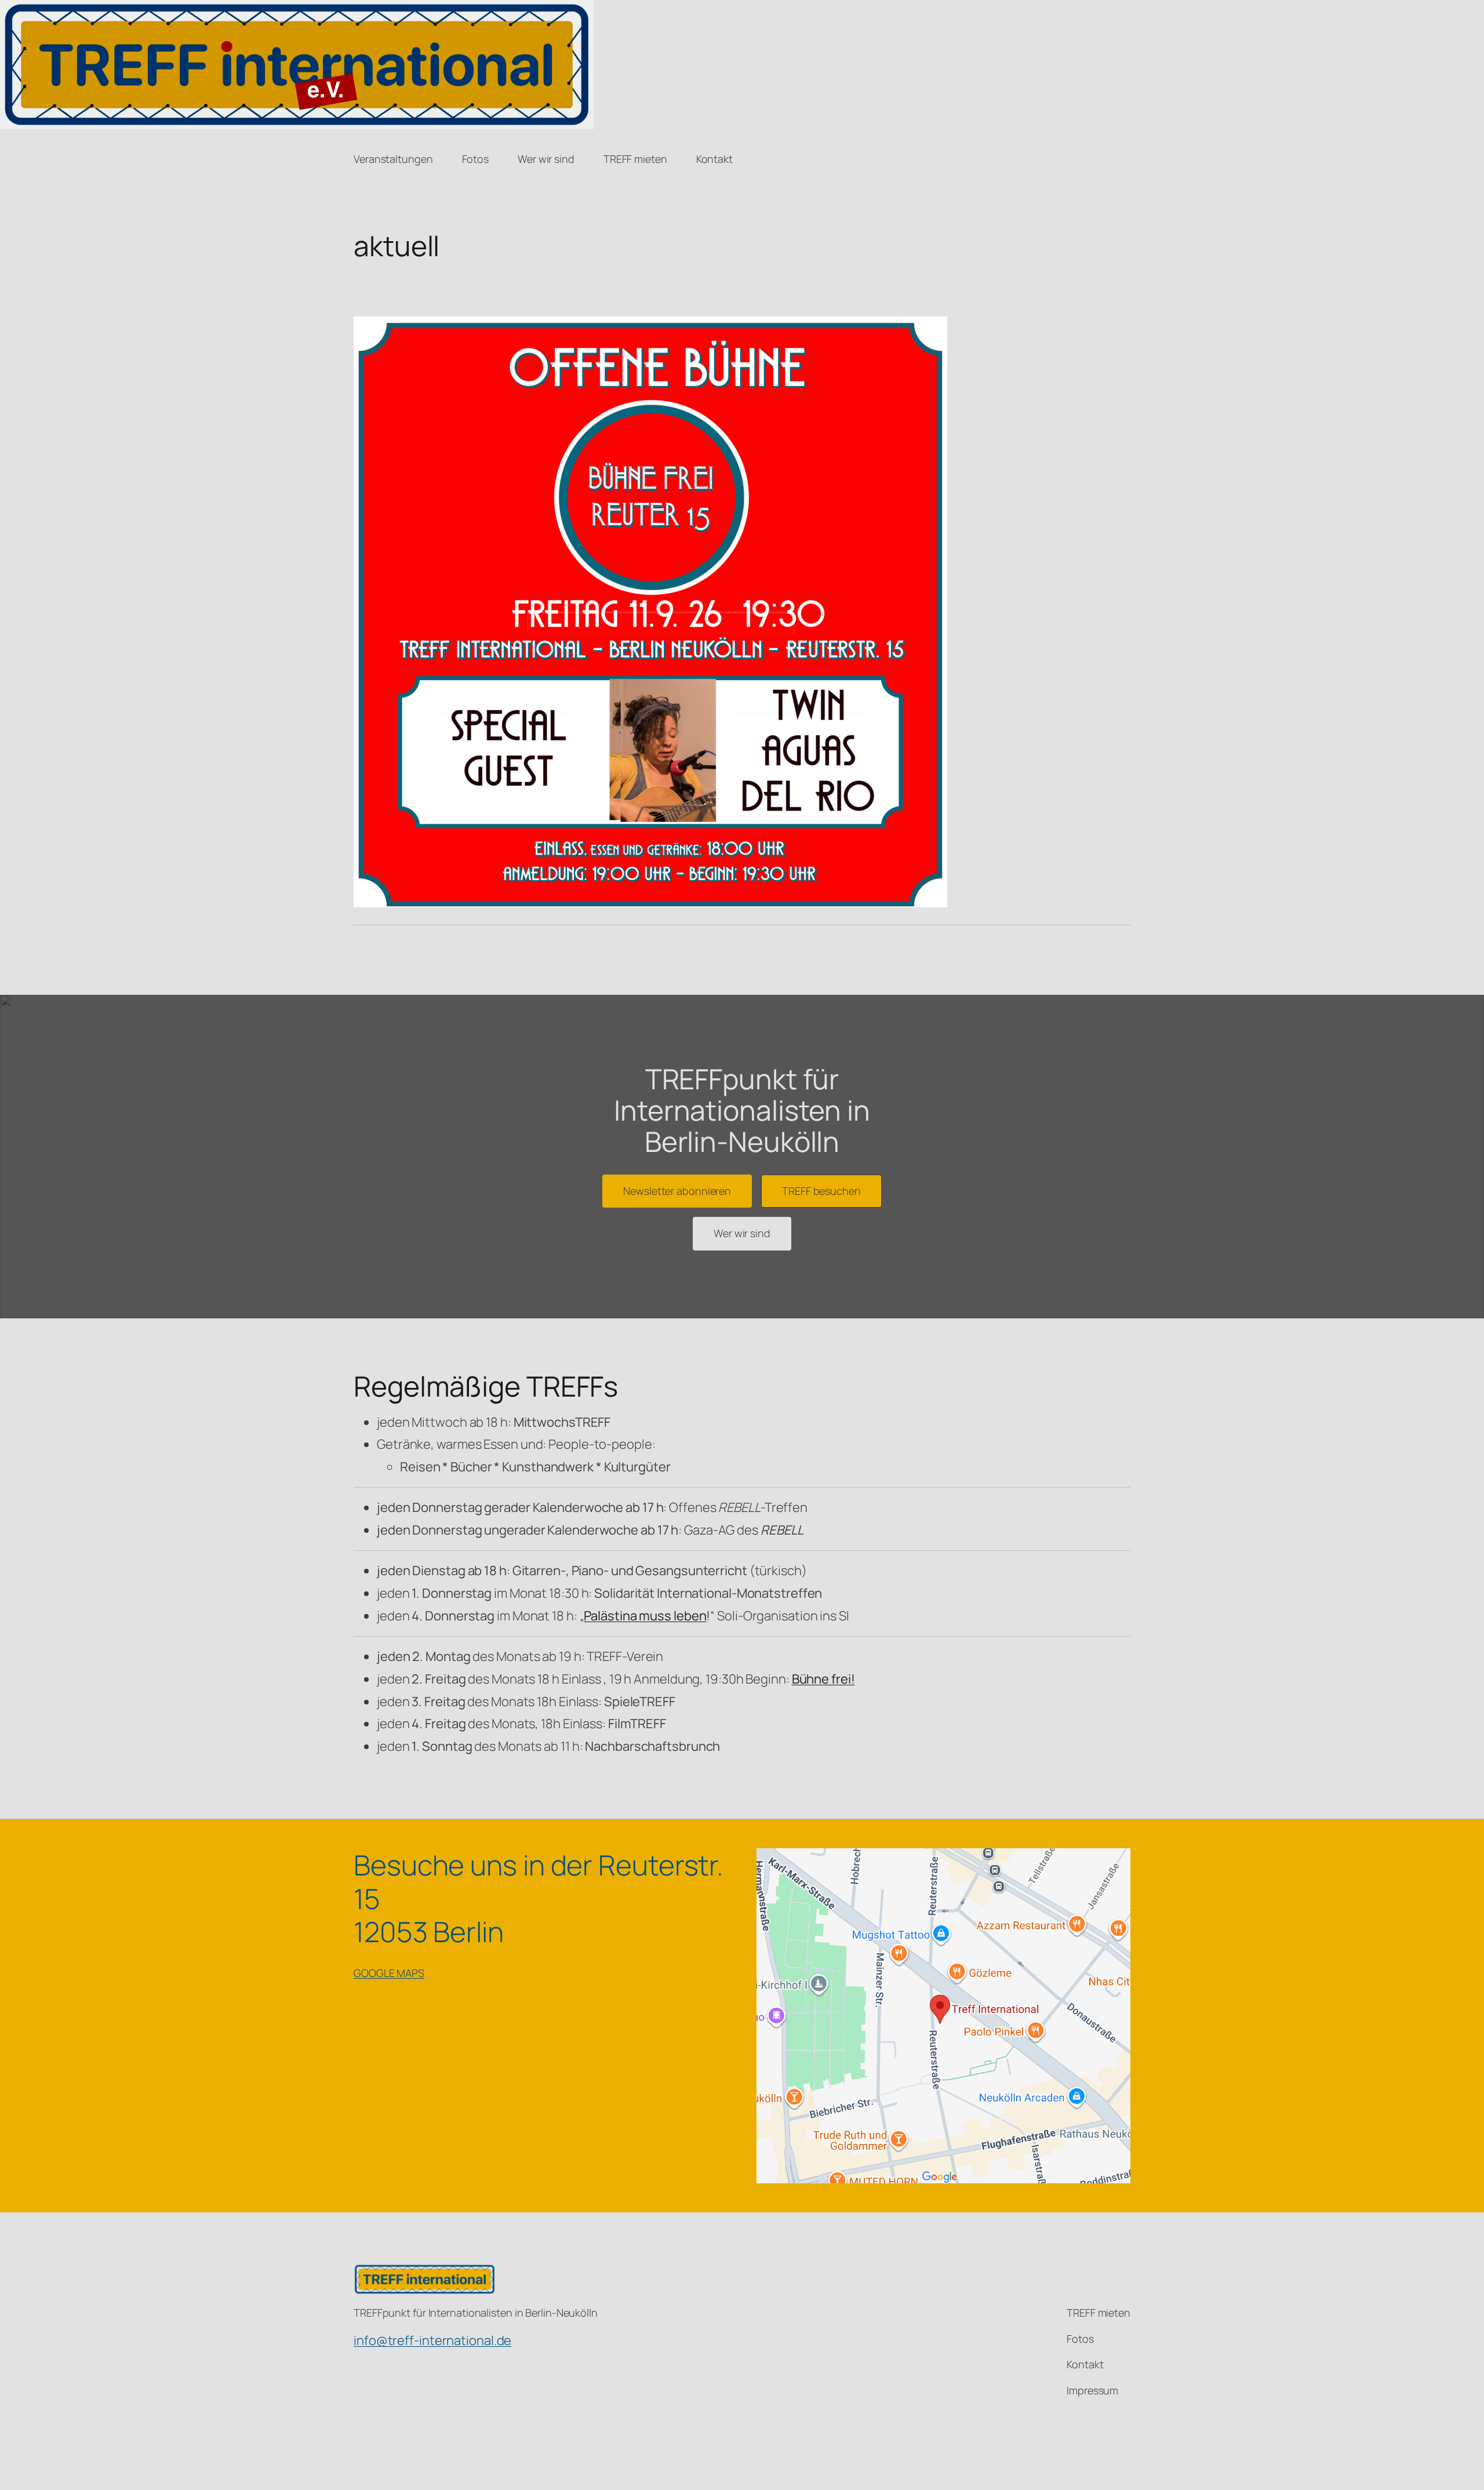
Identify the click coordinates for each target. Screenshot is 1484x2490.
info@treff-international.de (432, 2340)
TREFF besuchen (821, 1191)
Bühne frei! (823, 1679)
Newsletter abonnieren (677, 1191)
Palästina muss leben (645, 1616)
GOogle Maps (389, 1973)
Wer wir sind (742, 1233)
